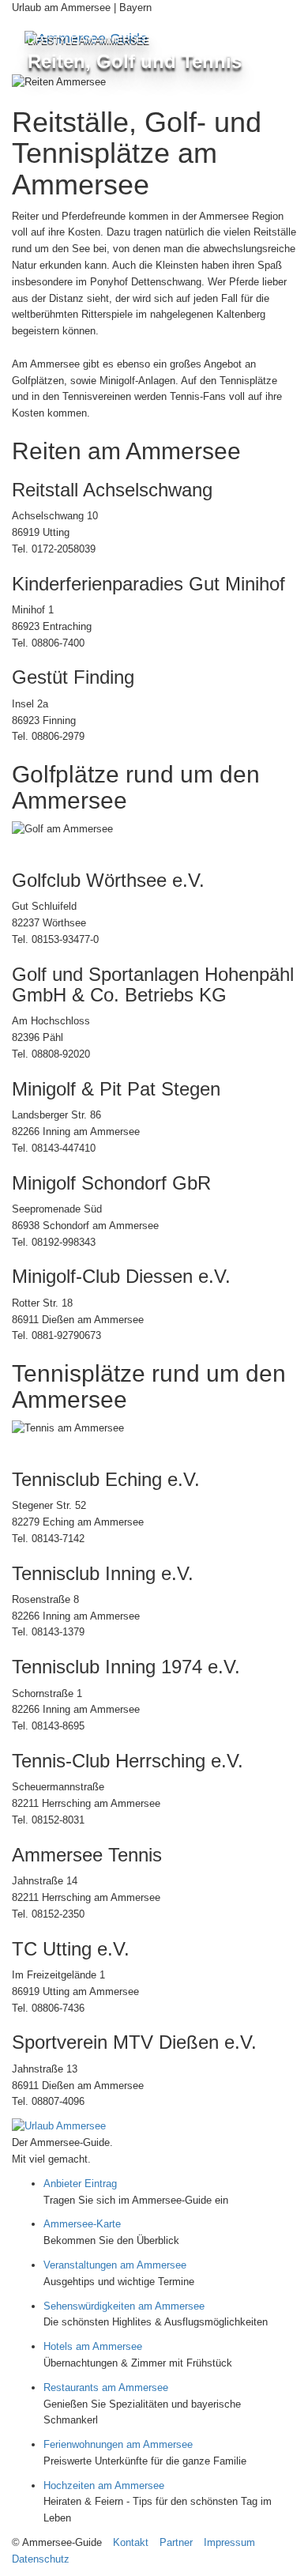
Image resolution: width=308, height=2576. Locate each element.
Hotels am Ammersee (93, 2346)
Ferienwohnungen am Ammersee (118, 2444)
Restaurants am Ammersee (106, 2387)
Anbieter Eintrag (80, 2184)
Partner (176, 2542)
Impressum (229, 2542)
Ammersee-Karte (82, 2224)
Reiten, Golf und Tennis (135, 61)
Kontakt (131, 2542)
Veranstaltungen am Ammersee (115, 2265)
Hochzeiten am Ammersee (104, 2485)
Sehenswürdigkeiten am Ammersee (124, 2306)
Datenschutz (41, 2559)
